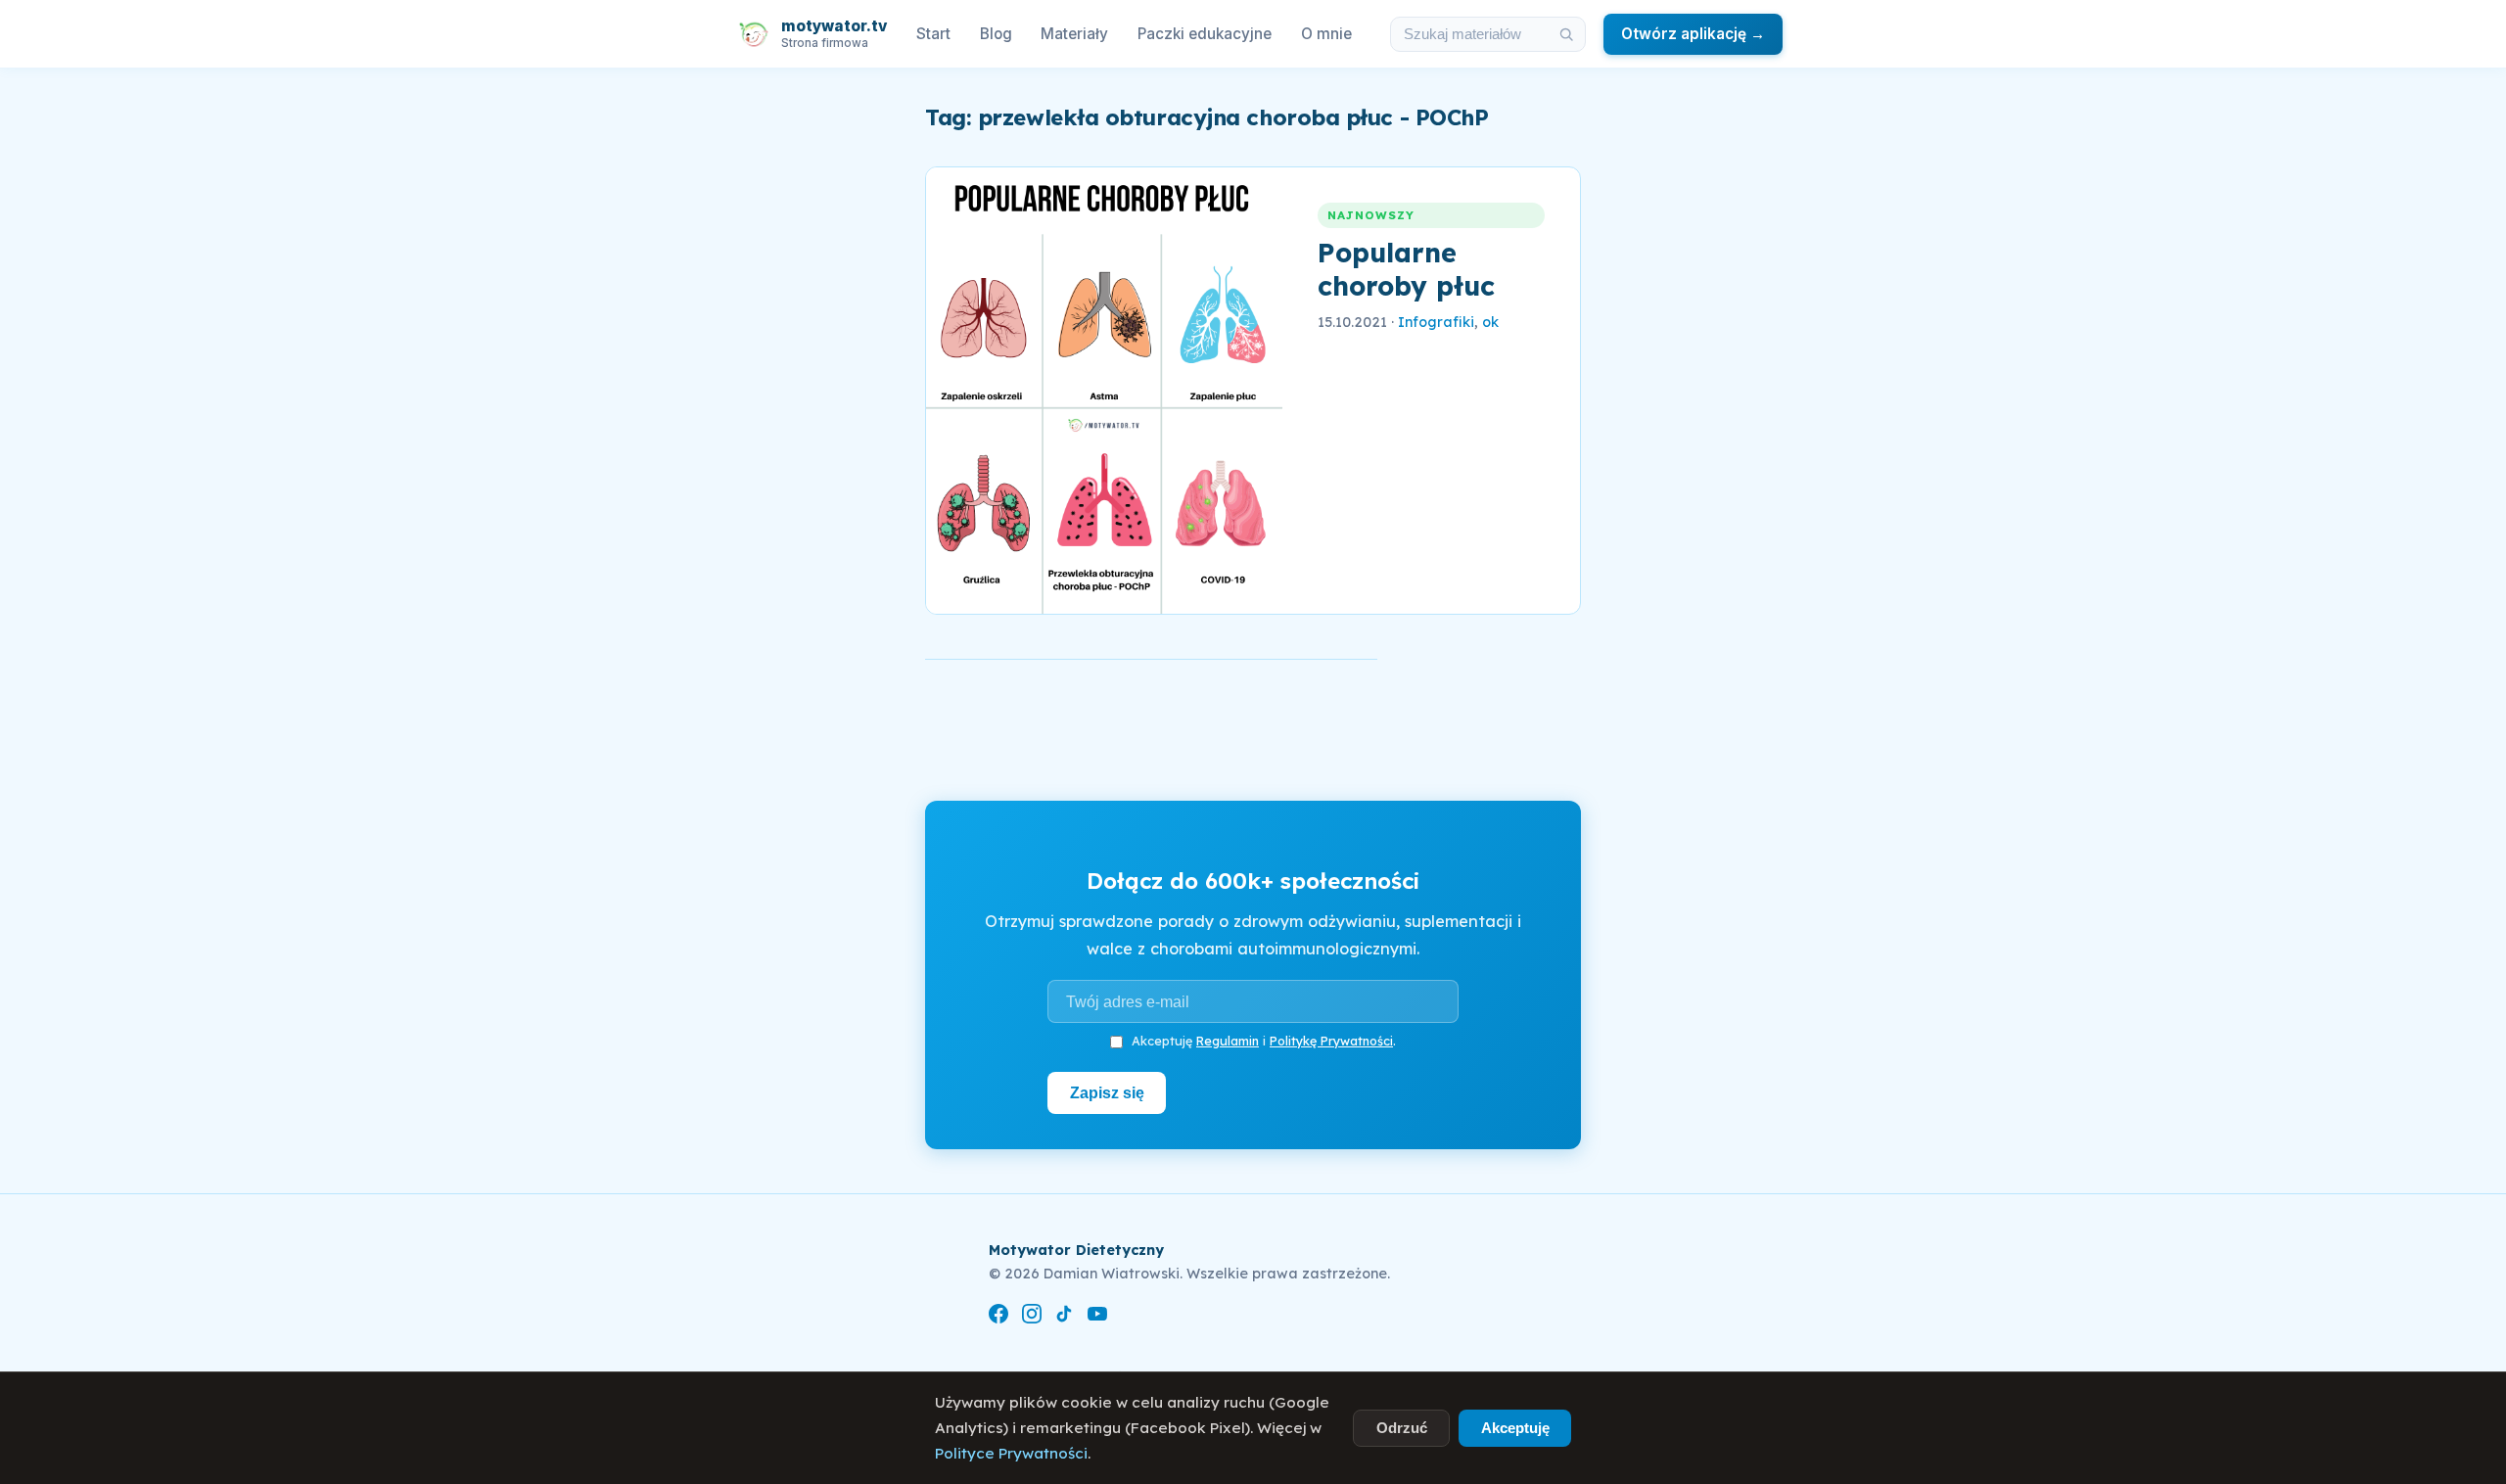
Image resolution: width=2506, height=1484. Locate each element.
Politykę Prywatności (1331, 1041)
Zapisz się (1107, 1092)
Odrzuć (1402, 1428)
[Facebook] (998, 1317)
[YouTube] (1097, 1317)
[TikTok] (1064, 1317)
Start (933, 34)
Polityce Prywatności (1011, 1453)
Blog (996, 34)
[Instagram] (1032, 1317)
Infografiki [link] (1436, 322)
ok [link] (1490, 322)
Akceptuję (1515, 1428)
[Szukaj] (1566, 34)
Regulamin (1228, 1041)
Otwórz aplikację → (1693, 34)
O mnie (1326, 34)
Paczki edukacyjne (1205, 34)
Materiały (1074, 34)
